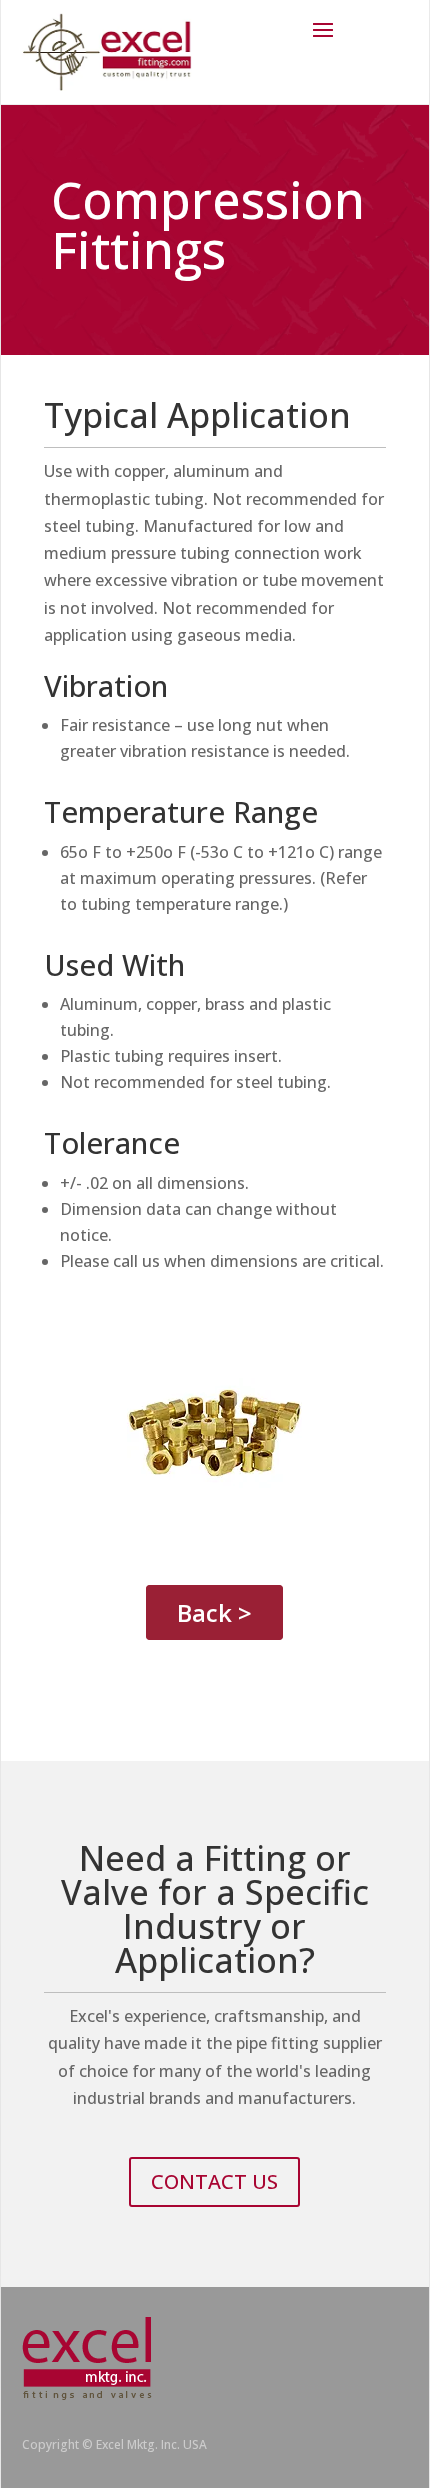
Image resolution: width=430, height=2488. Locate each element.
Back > (214, 1612)
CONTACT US (214, 2181)
